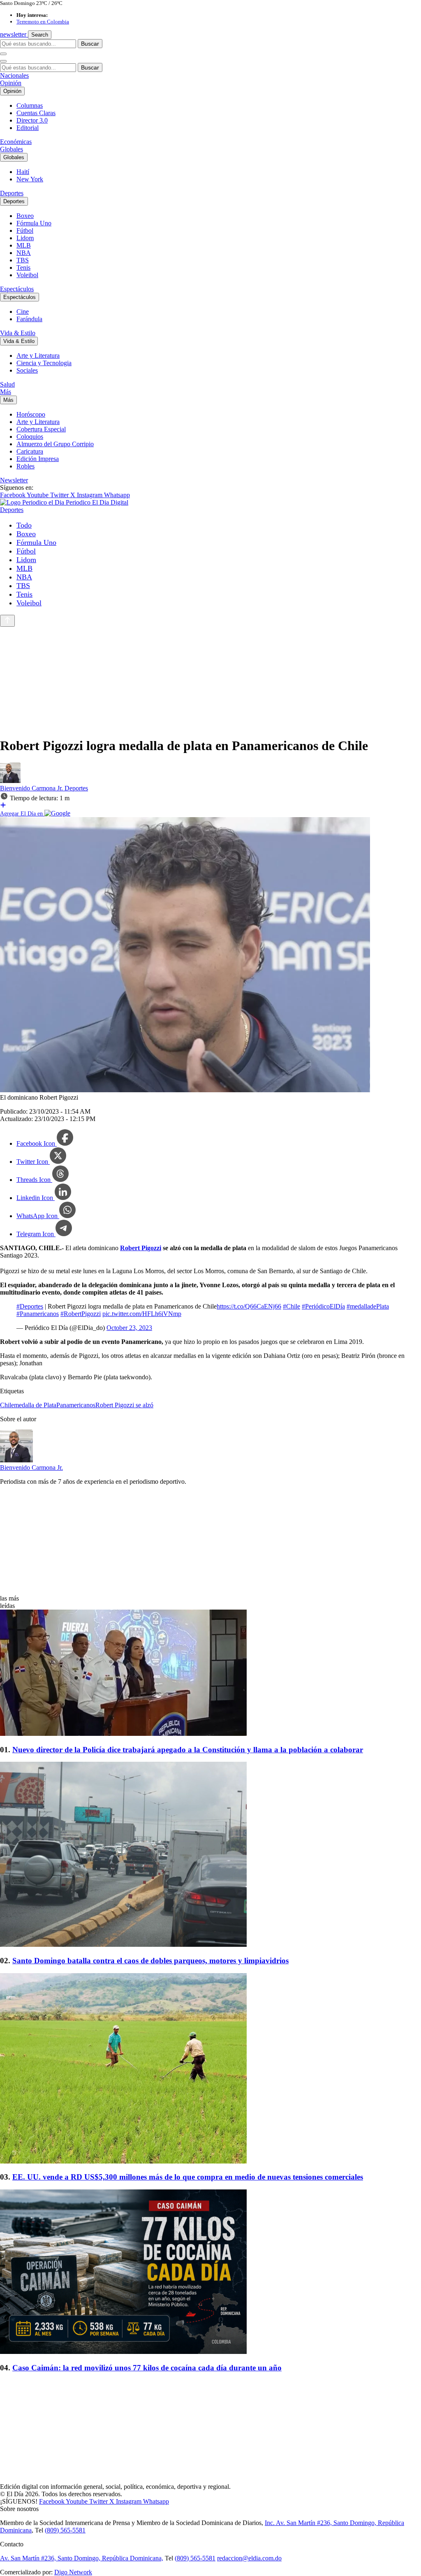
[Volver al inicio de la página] (7, 621)
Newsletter (14, 480)
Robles (25, 466)
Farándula (29, 319)
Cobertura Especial (41, 429)
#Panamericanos (38, 1314)
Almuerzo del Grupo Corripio (55, 444)
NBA (24, 253)
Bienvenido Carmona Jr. (32, 788)
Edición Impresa (38, 459)
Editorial (28, 128)
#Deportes (30, 1306)
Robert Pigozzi (141, 1248)
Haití (23, 172)
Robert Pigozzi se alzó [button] (124, 1405)
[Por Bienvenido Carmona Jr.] (10, 781)
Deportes (12, 193)
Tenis (23, 268)
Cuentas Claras (36, 113)
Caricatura (30, 451)
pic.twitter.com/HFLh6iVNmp (142, 1314)
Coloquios (30, 437)
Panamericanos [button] (76, 1405)
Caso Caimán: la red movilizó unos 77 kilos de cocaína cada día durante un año (147, 2368)
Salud (7, 384)
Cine (23, 312)
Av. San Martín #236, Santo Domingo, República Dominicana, (82, 2558)
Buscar (90, 44)
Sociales (27, 370)
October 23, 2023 (129, 1328)
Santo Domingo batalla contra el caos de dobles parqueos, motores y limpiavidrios (150, 1961)
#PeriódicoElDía (323, 1306)
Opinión (11, 83)
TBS (23, 260)
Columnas (30, 105)
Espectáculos (17, 289)
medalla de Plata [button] (35, 1405)
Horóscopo (31, 414)
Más (6, 392)
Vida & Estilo (18, 333)
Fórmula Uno (34, 223)
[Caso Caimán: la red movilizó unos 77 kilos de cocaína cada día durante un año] (210, 2273)
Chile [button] (7, 1405)
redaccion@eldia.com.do (249, 2558)
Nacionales (14, 75)
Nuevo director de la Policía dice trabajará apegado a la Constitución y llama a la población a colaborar (188, 1750)
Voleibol (27, 275)
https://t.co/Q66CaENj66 (249, 1306)
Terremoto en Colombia (43, 22)
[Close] (3, 61)
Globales (12, 149)
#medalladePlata (368, 1306)
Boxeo (25, 216)
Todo (24, 525)
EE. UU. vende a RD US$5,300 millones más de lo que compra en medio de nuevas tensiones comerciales (188, 2177)
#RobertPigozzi (81, 1314)
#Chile (291, 1306)
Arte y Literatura (38, 356)
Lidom (25, 238)
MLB (24, 245)
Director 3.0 (32, 120)
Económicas (16, 142)
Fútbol (25, 230)
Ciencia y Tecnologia (44, 363)
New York (30, 179)
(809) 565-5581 (65, 2530)
